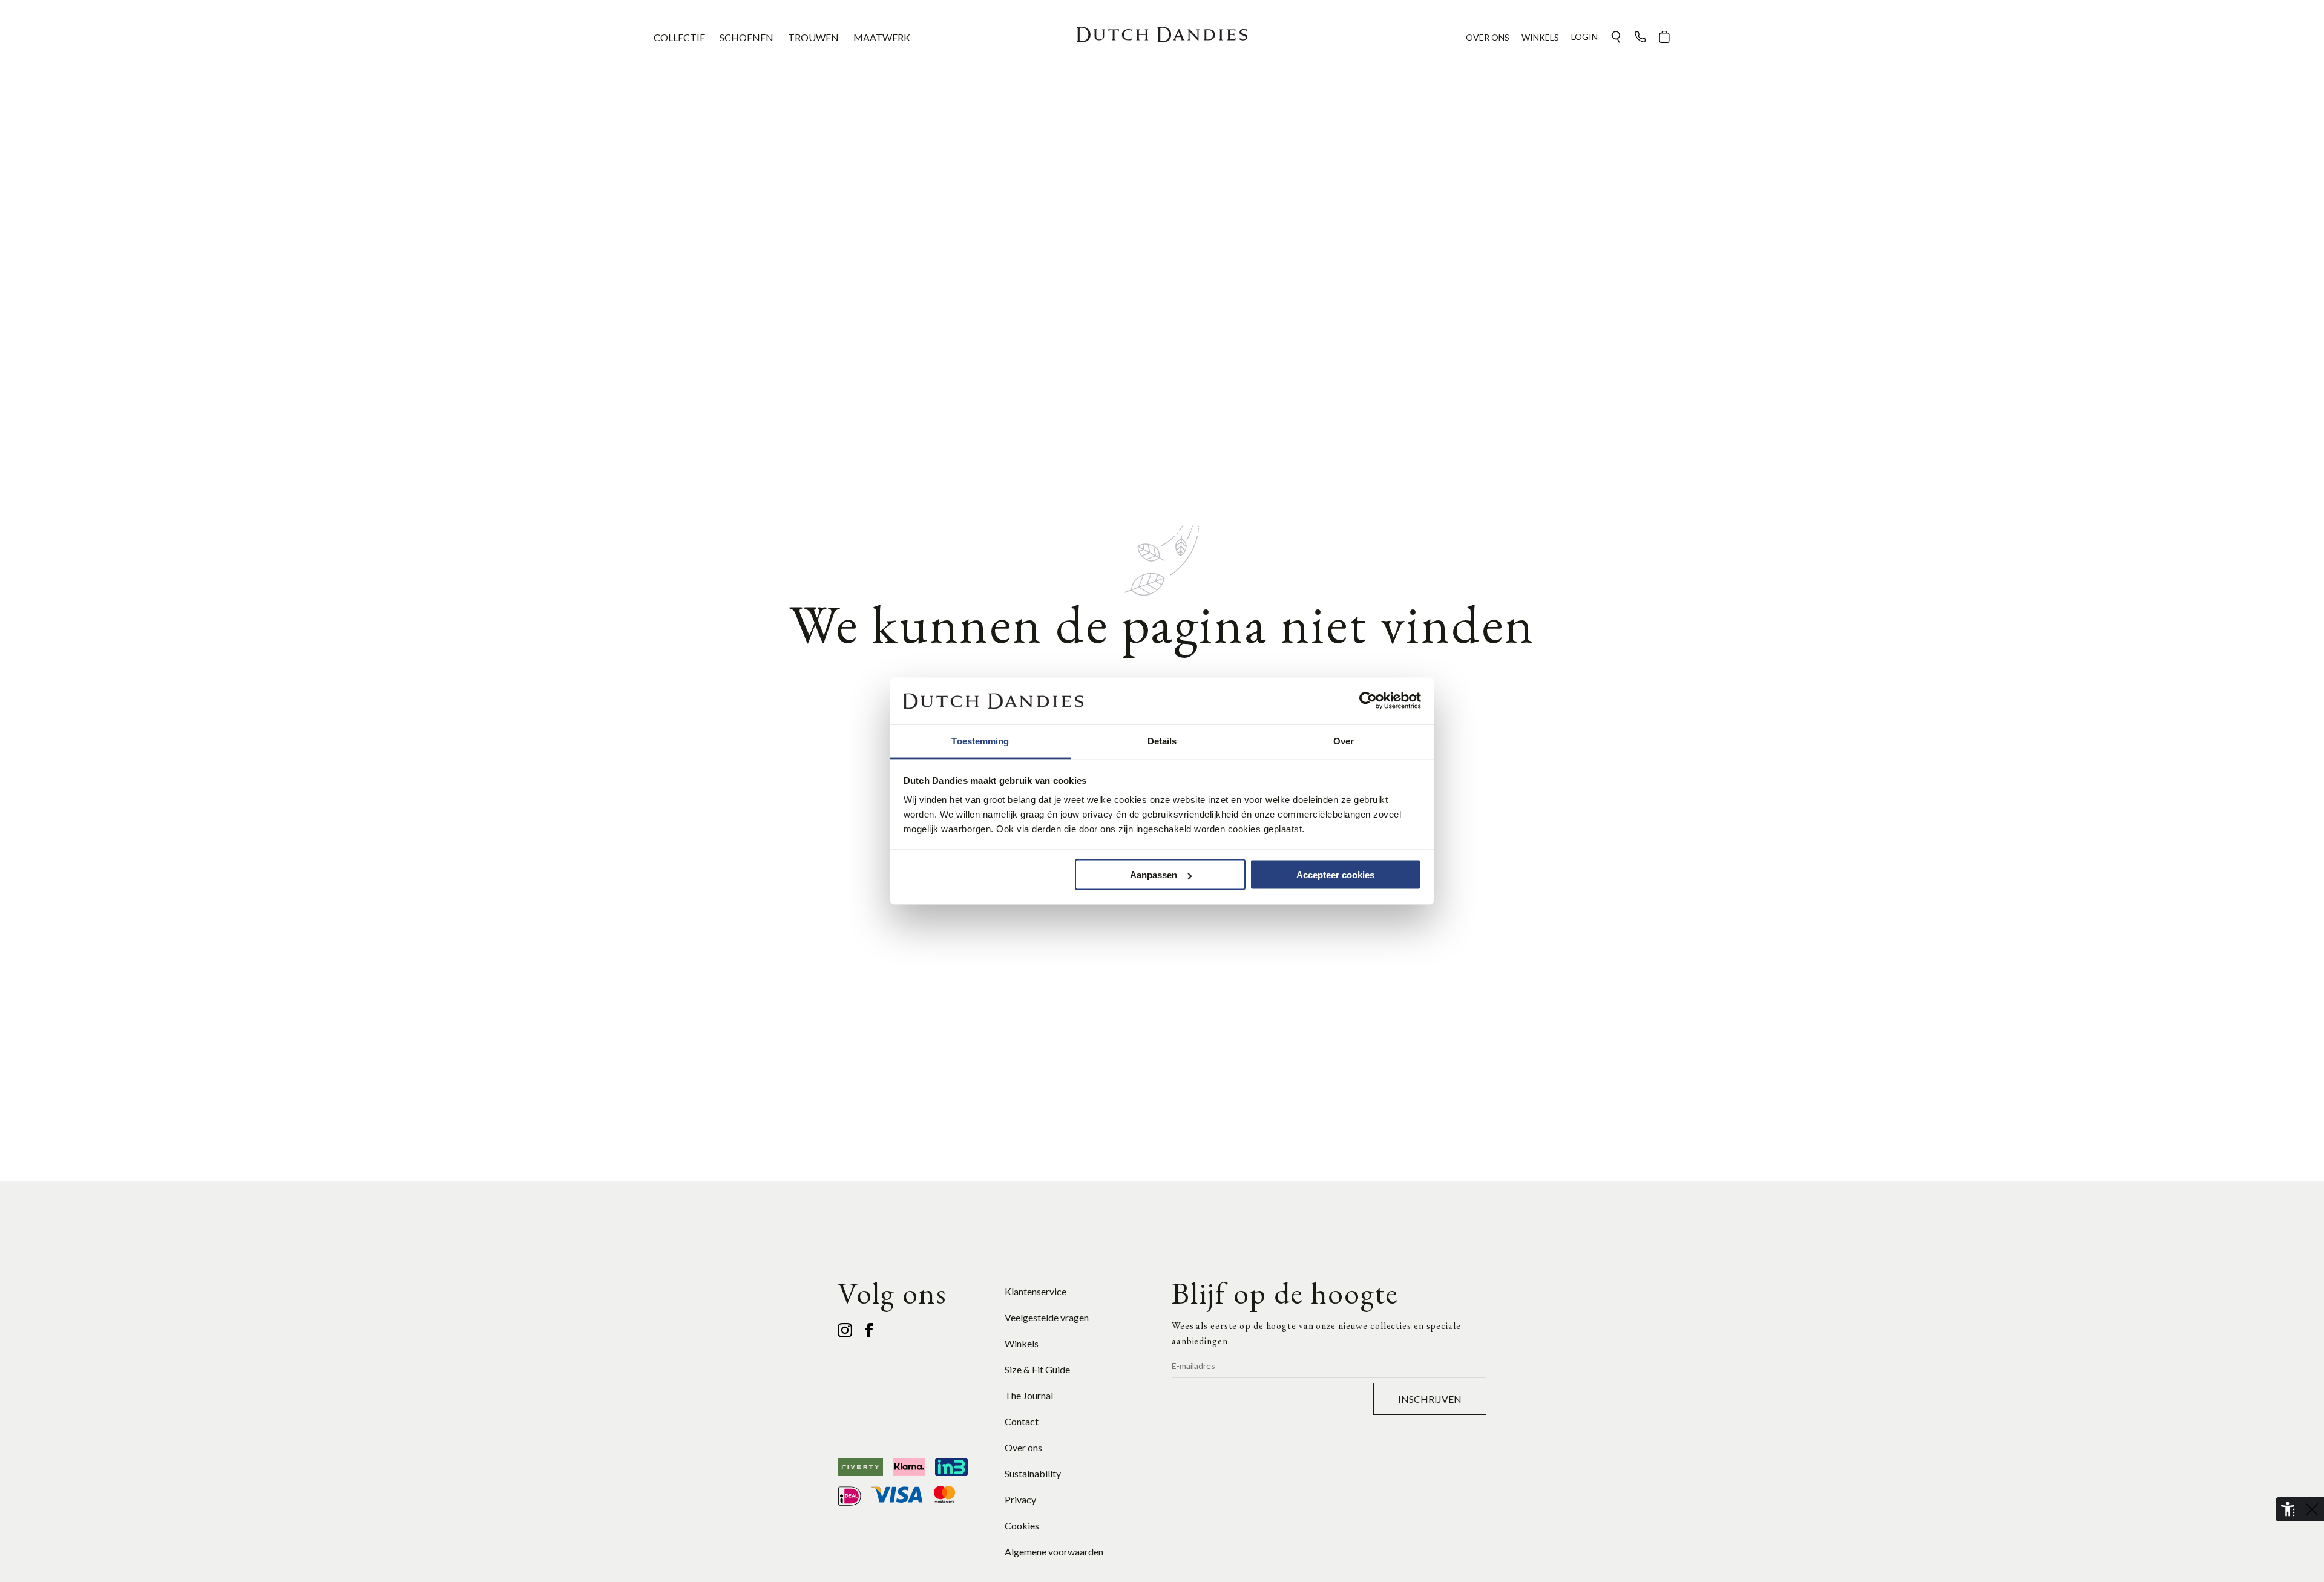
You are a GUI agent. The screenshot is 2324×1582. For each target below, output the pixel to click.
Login (1584, 37)
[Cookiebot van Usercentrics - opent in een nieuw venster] (1368, 701)
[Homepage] (1162, 37)
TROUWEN (813, 37)
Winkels (1022, 1343)
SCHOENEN (747, 37)
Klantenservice (1036, 1291)
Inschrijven (1430, 1399)
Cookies (1022, 1525)
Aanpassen (1154, 875)
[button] (1616, 37)
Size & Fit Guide (1037, 1369)
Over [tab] (1344, 740)
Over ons (1023, 1447)
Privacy (1020, 1499)
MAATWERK (882, 37)
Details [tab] (1162, 740)
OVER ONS (1488, 37)
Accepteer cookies (1335, 875)
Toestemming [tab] (980, 740)
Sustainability (1033, 1473)
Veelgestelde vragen (1047, 1317)
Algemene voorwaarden (1054, 1551)
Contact (1022, 1421)
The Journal (1029, 1395)
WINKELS (1540, 37)
